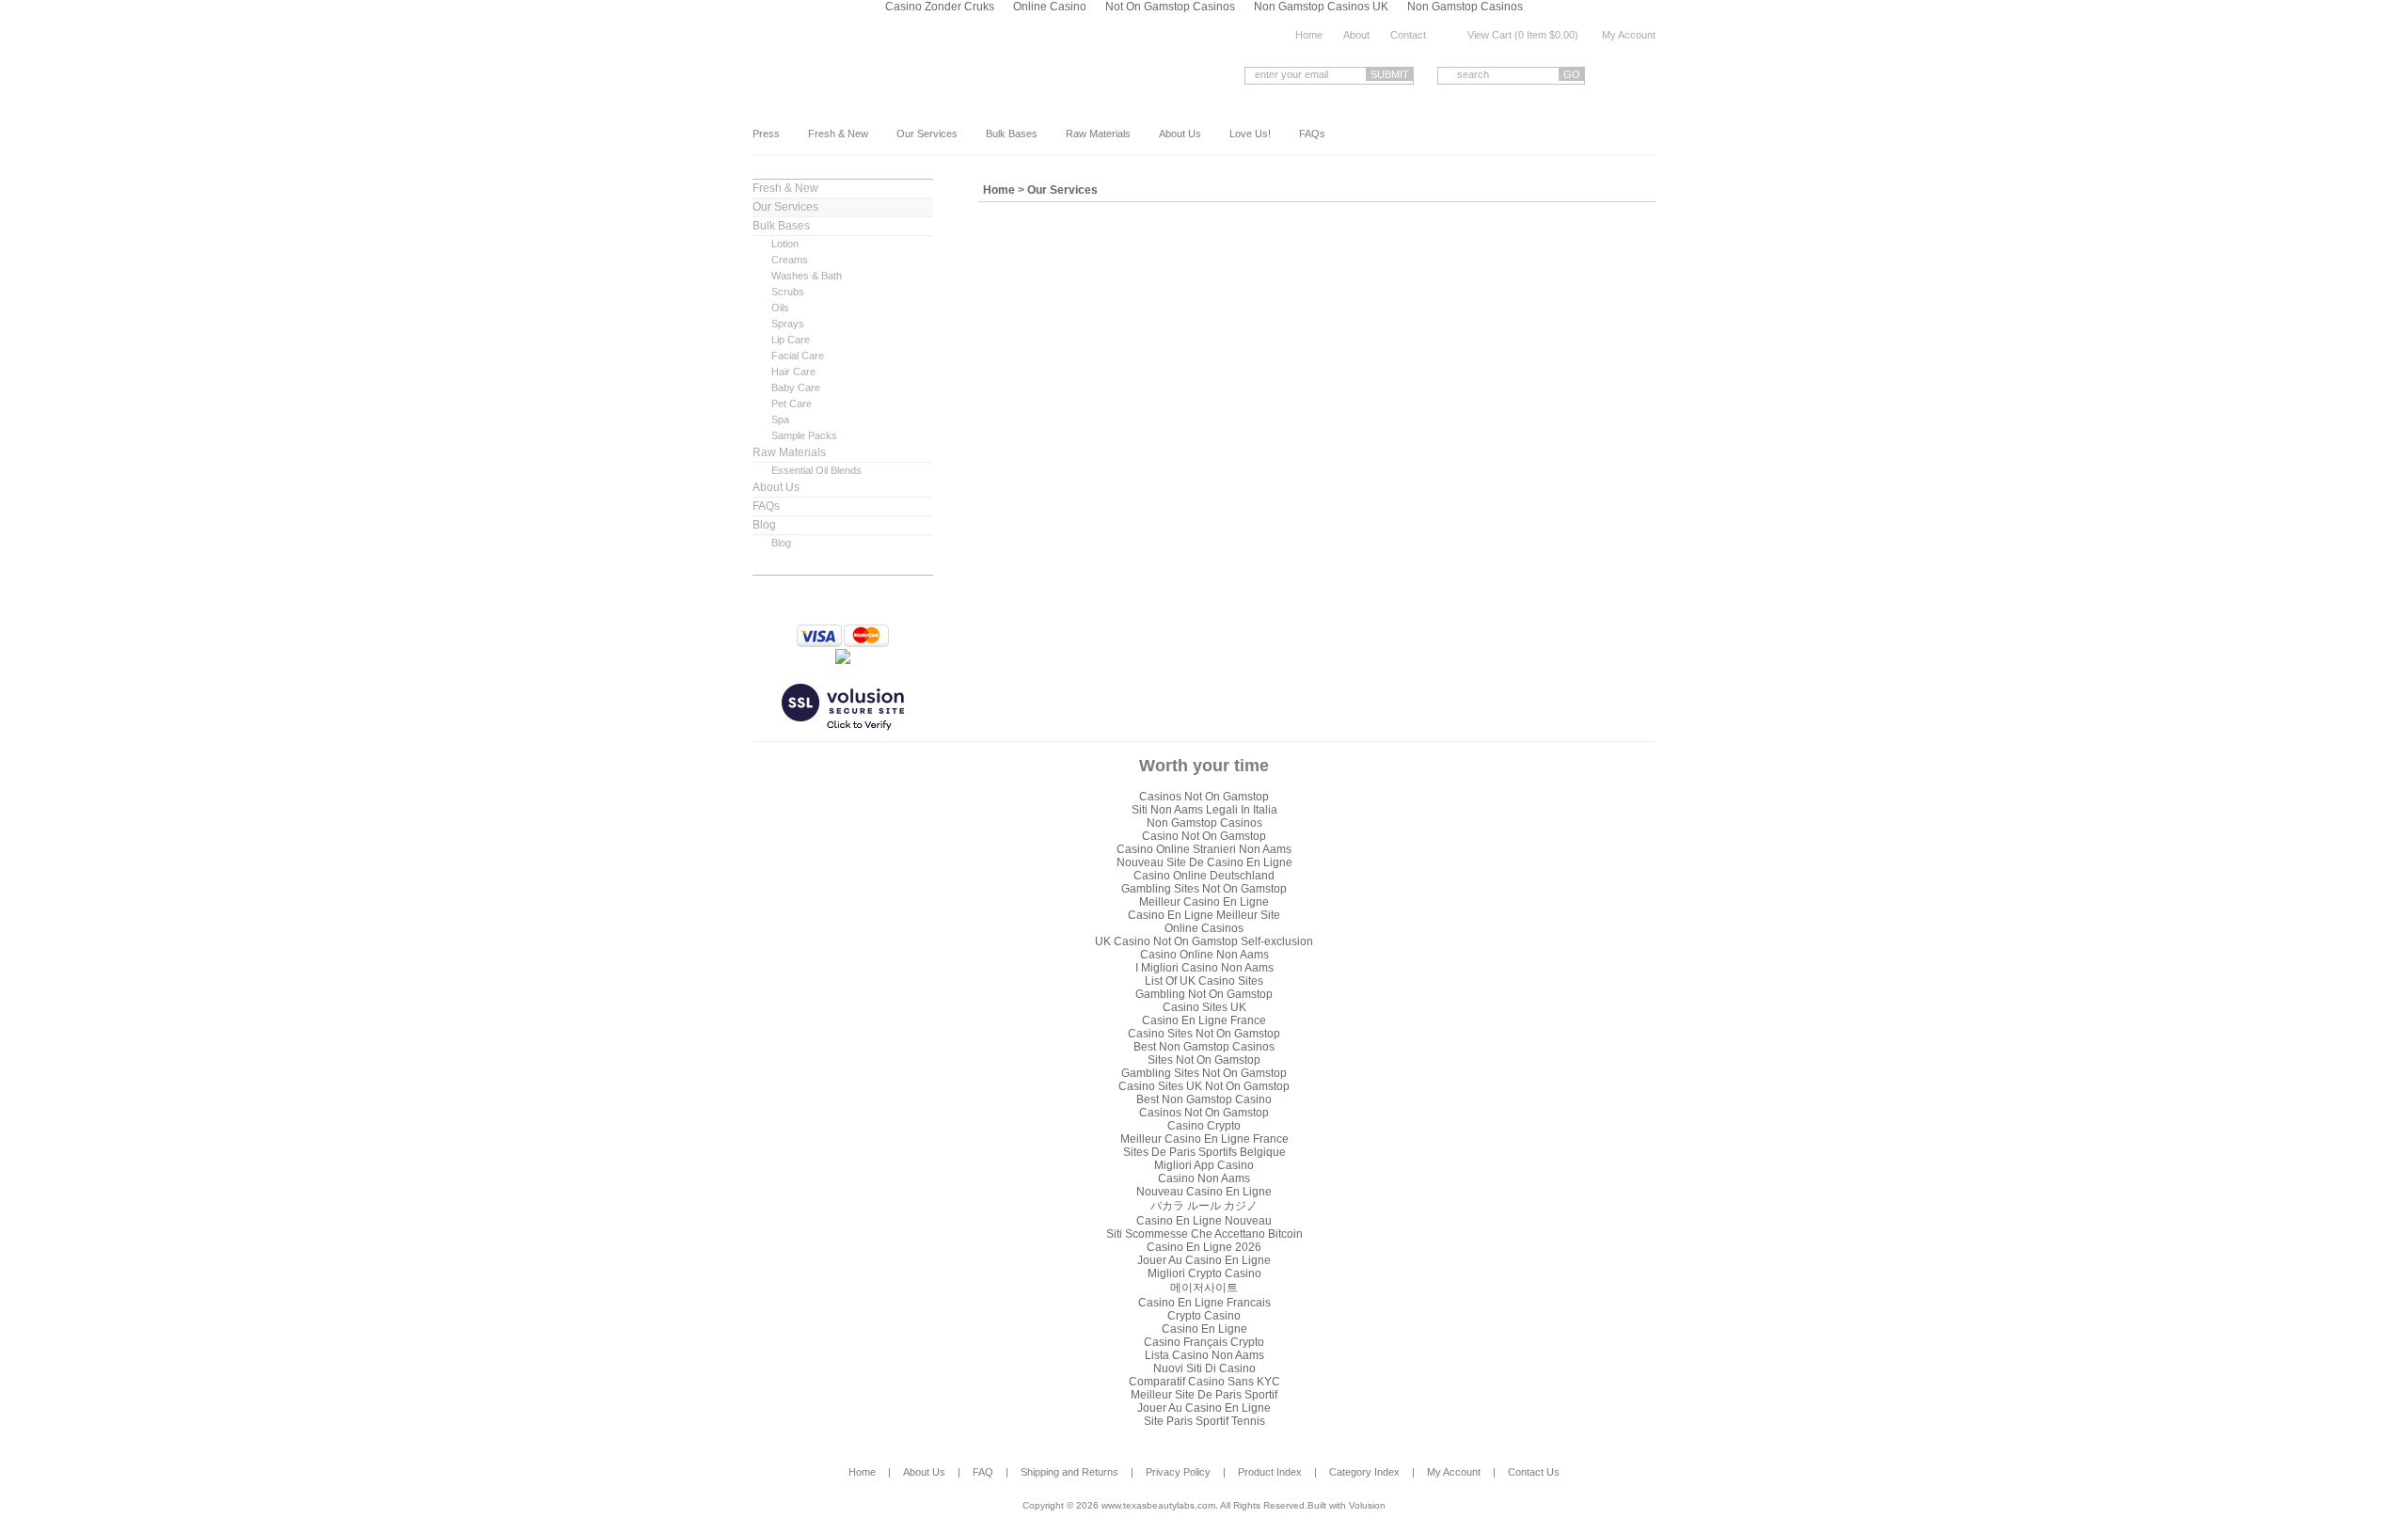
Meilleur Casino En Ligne (1204, 902)
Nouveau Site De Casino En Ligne (1204, 862)
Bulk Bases (1012, 134)
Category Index (1364, 1472)
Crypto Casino (1204, 1316)
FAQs (1312, 134)
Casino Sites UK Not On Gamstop (1204, 1086)
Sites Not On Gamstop (1204, 1060)
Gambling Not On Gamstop (1204, 994)
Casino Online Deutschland (1204, 876)
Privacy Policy (1178, 1472)
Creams (790, 260)
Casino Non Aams (1204, 1178)
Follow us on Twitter (1648, 75)
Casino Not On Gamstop (1204, 836)
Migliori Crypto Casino (1204, 1273)
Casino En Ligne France (1204, 1020)
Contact (1408, 35)
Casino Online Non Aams (1204, 955)
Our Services (927, 134)
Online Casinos (1204, 928)
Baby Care (796, 387)
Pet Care (792, 403)
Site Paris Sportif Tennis (1204, 1421)
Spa (780, 419)
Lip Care (791, 340)
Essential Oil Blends (816, 470)
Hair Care (793, 372)
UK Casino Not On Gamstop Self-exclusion (1204, 941)
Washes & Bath (807, 276)
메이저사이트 (1204, 1288)
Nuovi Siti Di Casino (1204, 1368)
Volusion (1367, 1505)
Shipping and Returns (1069, 1472)
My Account (1629, 35)
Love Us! (1250, 134)
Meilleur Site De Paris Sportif (1204, 1395)
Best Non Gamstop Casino (1204, 1099)
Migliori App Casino (1204, 1165)
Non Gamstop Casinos (1204, 823)
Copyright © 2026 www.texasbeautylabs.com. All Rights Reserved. (1165, 1505)
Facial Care (798, 356)
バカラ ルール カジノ (1204, 1206)
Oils (780, 308)
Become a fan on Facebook (1619, 75)
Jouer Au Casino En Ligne (1204, 1260)
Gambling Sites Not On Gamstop (1204, 889)
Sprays (788, 324)
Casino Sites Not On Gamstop (1204, 1034)
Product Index (1270, 1472)
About (1356, 35)
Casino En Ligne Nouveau (1204, 1221)
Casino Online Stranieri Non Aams (1204, 849)
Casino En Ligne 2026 (1204, 1247)
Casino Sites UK (1204, 1007)
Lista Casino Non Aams (1204, 1355)
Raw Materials (1098, 134)
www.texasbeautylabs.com (902, 73)
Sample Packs (804, 435)
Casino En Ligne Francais (1204, 1303)
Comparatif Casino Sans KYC (1204, 1382)
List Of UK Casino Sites (1204, 981)
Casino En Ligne (1204, 1329)
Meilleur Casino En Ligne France (1204, 1139)
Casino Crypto (1204, 1126)
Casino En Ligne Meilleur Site (1204, 915)
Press (766, 134)
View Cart (1489, 35)
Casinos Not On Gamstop (1204, 797)
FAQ (983, 1472)
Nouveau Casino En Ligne (1204, 1192)
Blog (764, 525)
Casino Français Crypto (1204, 1342)
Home (1309, 35)
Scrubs (788, 292)
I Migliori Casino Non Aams (1204, 968)
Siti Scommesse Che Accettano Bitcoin (1204, 1234)
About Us (1180, 134)
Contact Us (1534, 1472)
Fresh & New (838, 134)
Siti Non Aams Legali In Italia (1204, 810)
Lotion (785, 244)
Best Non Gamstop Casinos (1204, 1047)
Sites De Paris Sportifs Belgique (1204, 1152)
